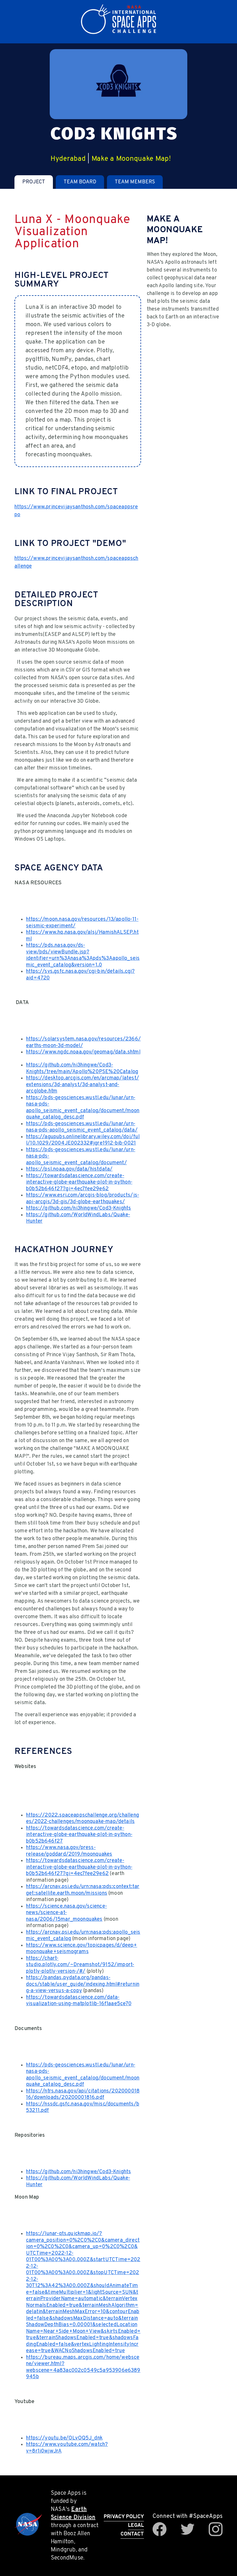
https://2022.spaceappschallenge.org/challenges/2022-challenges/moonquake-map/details (83, 1819)
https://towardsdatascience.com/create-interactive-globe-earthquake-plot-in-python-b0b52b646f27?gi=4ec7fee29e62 (79, 1182)
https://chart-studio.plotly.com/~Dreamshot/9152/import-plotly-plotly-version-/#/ (80, 1965)
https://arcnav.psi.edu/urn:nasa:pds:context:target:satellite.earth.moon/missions (83, 1890)
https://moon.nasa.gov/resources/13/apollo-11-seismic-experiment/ (82, 923)
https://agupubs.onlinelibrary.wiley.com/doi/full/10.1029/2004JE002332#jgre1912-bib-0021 (83, 1140)
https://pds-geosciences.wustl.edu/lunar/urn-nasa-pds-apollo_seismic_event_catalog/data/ (82, 1127)
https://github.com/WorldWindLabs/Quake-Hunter (78, 1218)
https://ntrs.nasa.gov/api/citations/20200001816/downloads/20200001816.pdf (83, 2095)
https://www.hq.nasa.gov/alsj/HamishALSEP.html (82, 936)
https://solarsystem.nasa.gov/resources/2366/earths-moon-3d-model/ (83, 1042)
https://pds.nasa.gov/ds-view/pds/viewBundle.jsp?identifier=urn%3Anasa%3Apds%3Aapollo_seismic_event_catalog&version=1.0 (83, 955)
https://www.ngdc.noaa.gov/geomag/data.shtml (83, 1052)
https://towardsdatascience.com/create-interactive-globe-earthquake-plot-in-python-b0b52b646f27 (79, 1835)
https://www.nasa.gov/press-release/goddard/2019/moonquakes (69, 1851)
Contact (132, 2534)
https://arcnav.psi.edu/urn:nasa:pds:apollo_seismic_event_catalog (83, 1936)
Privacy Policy (124, 2517)
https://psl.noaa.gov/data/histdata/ (69, 1169)
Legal (136, 2526)
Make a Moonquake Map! (131, 159)
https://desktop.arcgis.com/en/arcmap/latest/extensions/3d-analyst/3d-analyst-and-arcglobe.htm (83, 1085)
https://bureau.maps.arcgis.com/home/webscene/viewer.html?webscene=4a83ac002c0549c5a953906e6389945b (83, 2367)
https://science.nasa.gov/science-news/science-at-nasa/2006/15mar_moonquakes (66, 1913)
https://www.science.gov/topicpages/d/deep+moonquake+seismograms (82, 1949)
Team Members (135, 182)
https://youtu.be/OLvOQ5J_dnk (64, 2438)
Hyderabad (68, 159)
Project (34, 182)
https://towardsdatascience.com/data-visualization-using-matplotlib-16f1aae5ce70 (79, 2001)
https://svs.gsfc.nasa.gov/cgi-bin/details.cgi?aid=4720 (80, 975)
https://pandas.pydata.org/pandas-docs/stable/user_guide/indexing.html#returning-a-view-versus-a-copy (83, 1984)
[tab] (34, 182)
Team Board (80, 182)
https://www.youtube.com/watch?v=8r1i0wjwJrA (67, 2448)
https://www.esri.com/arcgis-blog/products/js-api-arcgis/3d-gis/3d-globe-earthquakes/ (83, 1199)
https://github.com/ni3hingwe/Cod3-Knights (78, 1208)
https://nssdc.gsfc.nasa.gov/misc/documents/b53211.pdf (83, 2108)
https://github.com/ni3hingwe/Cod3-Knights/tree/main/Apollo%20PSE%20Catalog (82, 1069)
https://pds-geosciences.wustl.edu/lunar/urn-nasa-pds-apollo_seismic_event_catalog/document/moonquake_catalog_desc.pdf (83, 1108)
